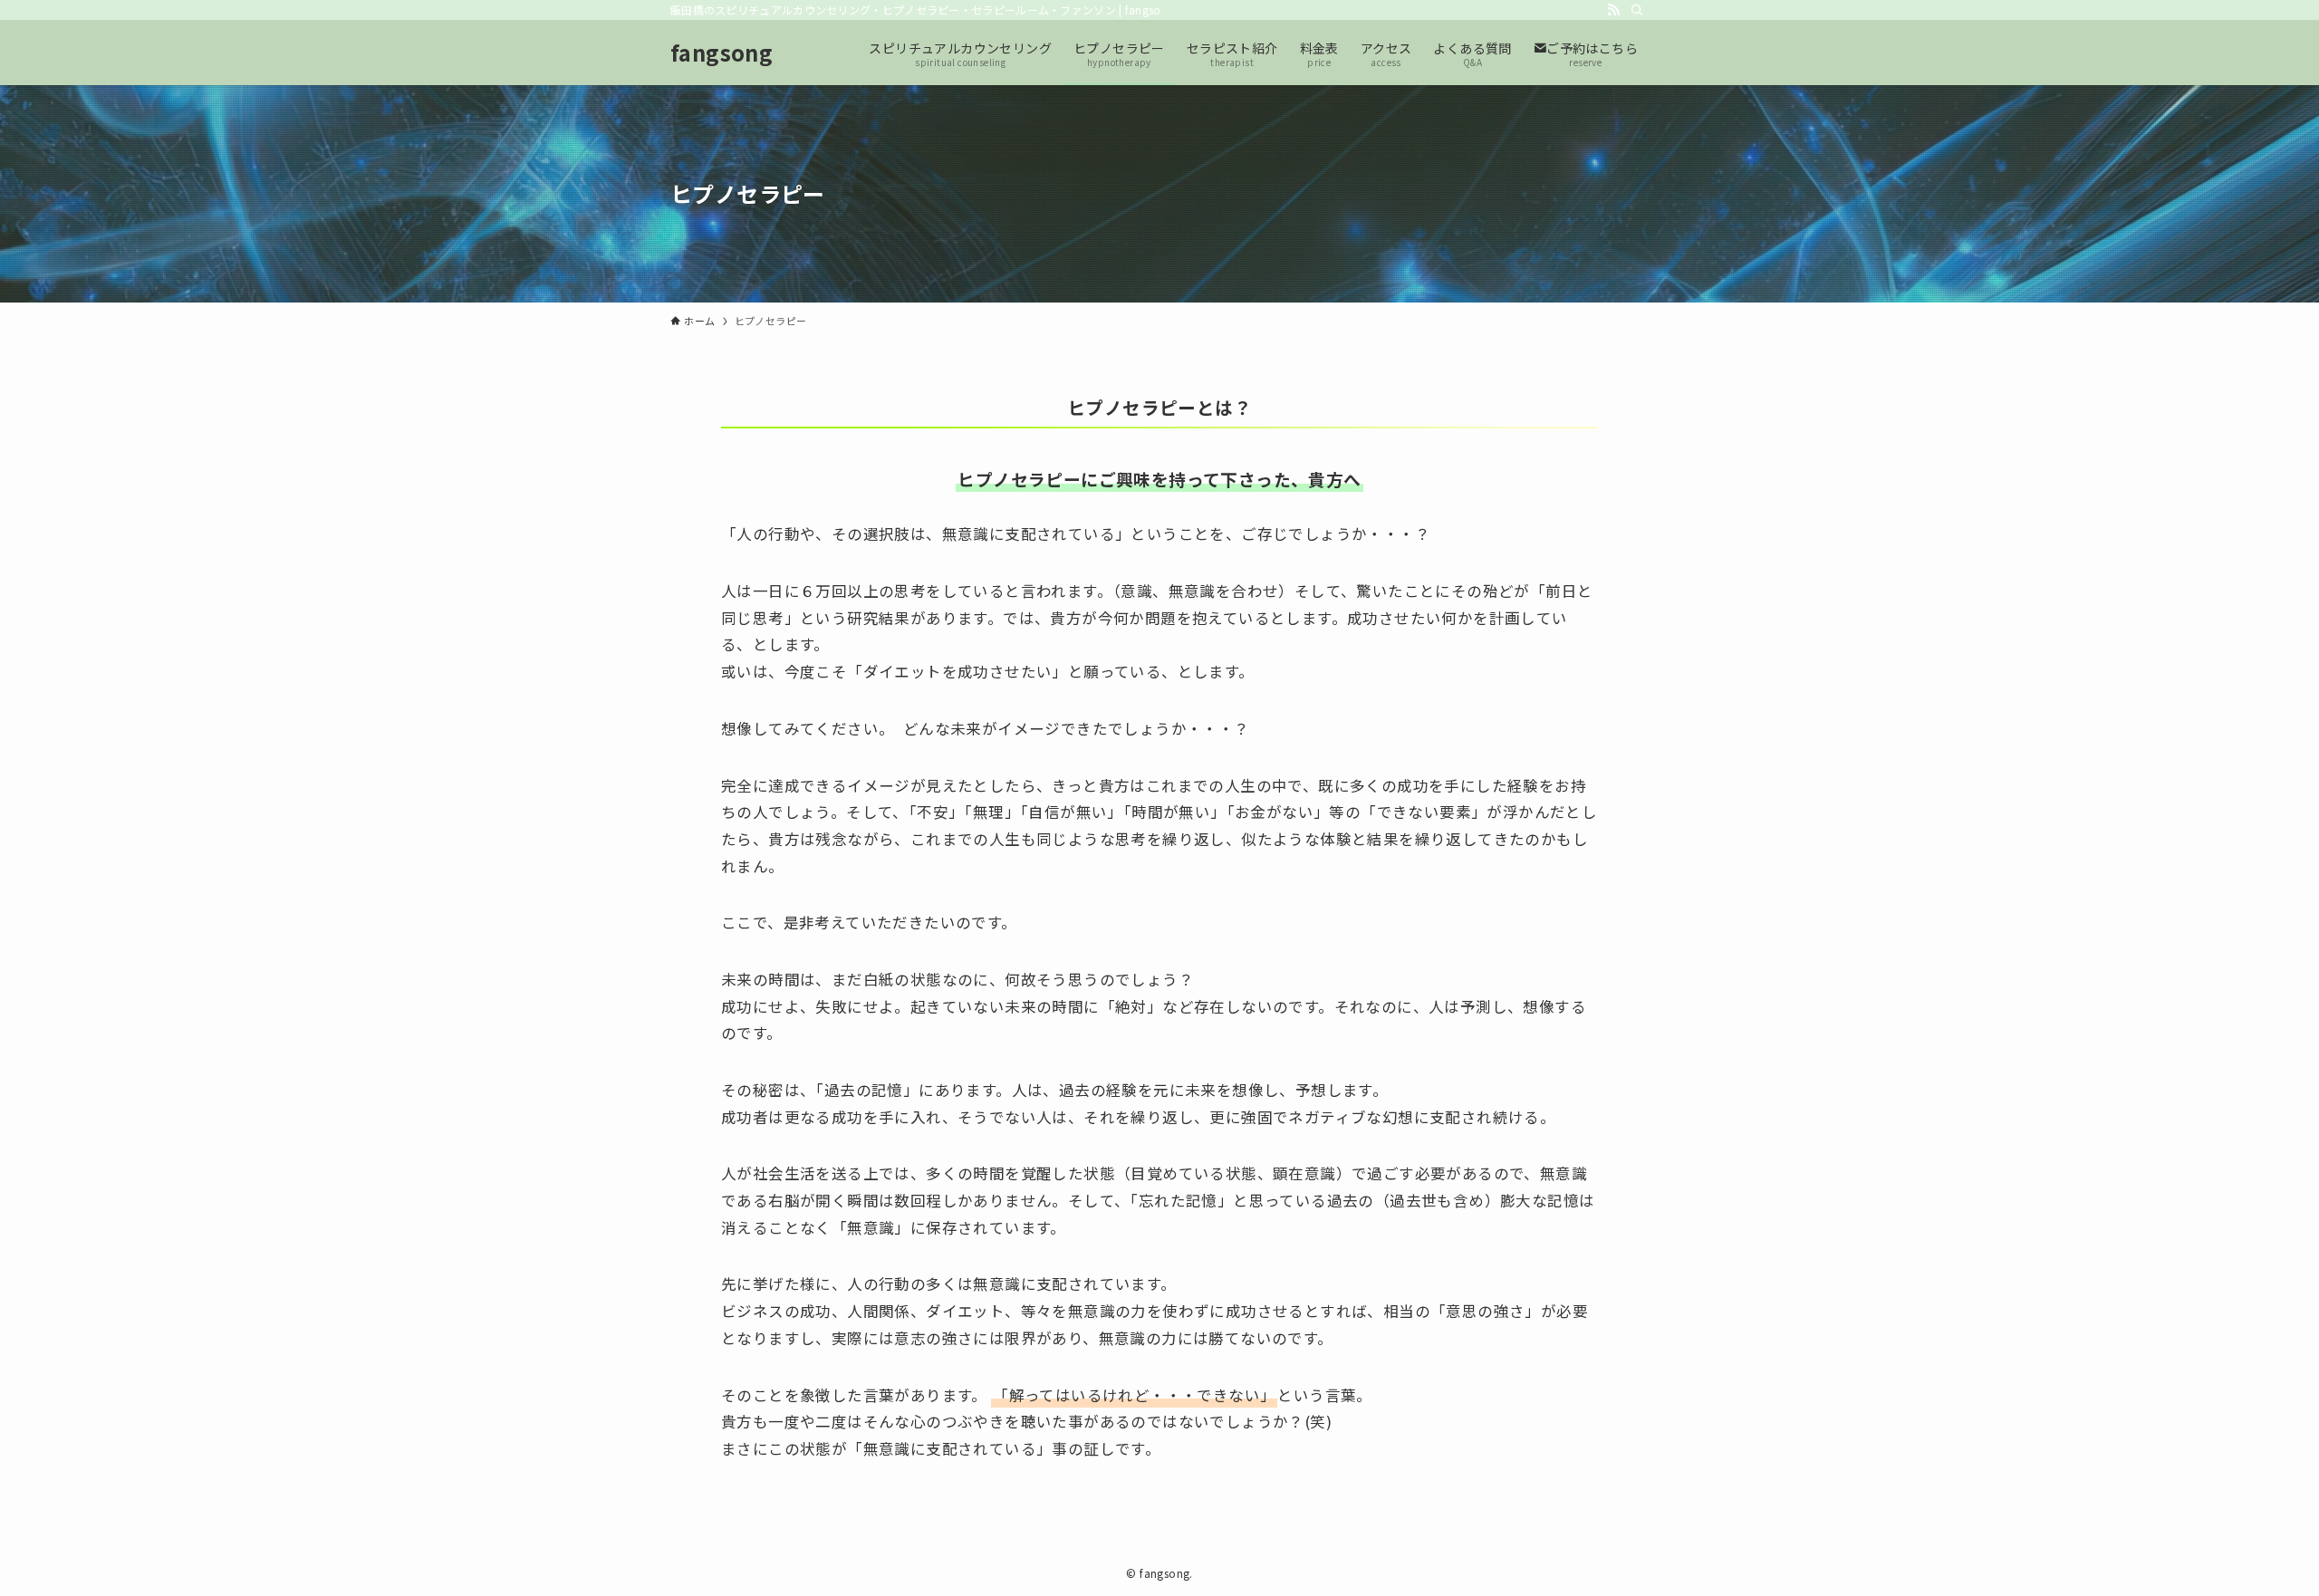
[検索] (1637, 10)
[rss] (1613, 10)
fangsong (722, 53)
